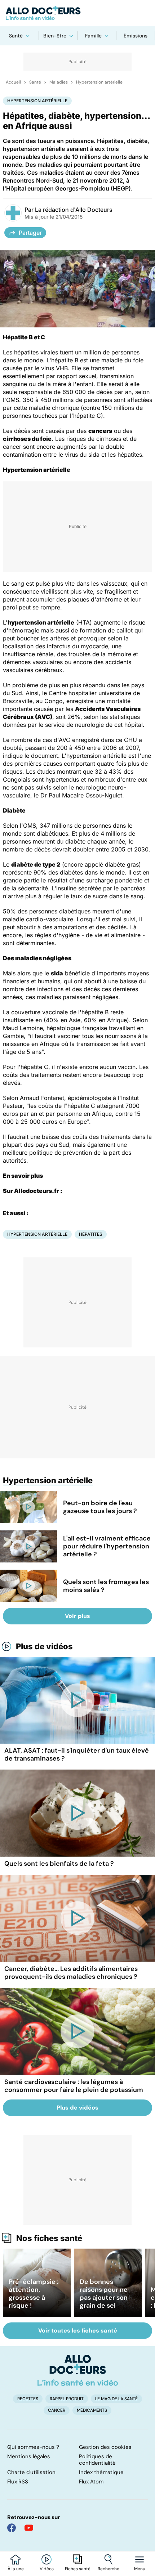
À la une (16, 2569)
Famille (93, 36)
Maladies (59, 82)
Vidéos (47, 2569)
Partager (30, 233)
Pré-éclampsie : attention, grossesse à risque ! (34, 2294)
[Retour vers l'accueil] (77, 13)
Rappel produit (67, 2399)
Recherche (108, 2569)
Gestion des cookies (105, 2447)
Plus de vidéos (44, 1646)
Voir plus (77, 1616)
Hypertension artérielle (99, 82)
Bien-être (55, 36)
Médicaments (92, 2410)
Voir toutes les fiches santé (78, 2331)
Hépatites (91, 1234)
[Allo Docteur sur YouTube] (29, 2528)
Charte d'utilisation (31, 2472)
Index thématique (101, 2472)
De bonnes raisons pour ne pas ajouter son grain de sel (104, 2294)
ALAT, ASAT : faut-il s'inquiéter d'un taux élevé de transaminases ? (77, 1754)
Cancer (57, 2410)
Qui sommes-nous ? (33, 2447)
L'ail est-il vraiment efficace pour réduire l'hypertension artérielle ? (107, 1546)
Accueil (13, 82)
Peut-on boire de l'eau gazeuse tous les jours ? (100, 1507)
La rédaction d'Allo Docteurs (74, 210)
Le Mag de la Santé (116, 2399)
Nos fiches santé (49, 2238)
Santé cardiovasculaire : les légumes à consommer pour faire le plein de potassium (74, 2086)
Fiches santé (78, 2569)
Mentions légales (29, 2456)
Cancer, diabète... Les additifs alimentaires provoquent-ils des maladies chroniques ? (71, 1973)
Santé (16, 36)
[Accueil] (78, 2370)
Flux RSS (18, 2482)
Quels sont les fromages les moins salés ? (106, 1586)
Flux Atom (91, 2482)
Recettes (28, 2399)
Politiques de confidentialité (97, 2460)
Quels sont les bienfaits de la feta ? (59, 1864)
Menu (140, 2569)
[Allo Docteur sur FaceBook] (12, 2528)
